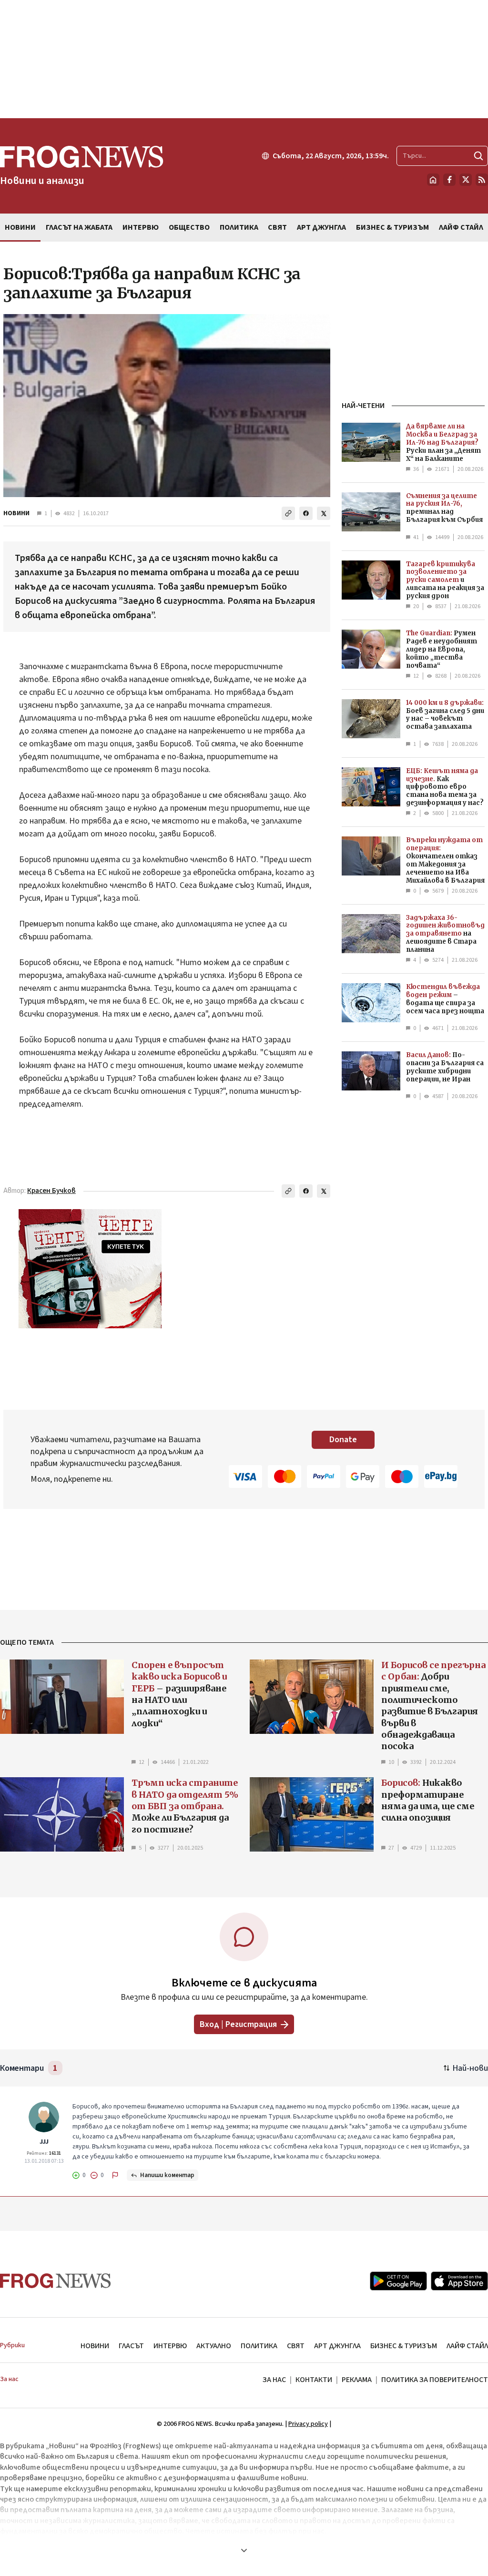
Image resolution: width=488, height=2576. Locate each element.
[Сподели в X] (324, 513)
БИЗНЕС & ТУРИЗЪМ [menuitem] (392, 227)
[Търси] (478, 156)
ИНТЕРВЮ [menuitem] (141, 227)
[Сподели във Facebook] (306, 513)
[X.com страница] (466, 180)
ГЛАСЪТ (131, 2346)
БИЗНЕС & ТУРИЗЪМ (404, 2346)
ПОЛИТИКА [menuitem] (239, 227)
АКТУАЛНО (214, 2346)
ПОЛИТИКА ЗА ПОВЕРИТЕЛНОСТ (435, 2380)
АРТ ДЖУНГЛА (337, 2346)
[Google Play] (398, 2281)
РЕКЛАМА (357, 2380)
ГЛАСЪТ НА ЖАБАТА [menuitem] (79, 227)
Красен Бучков (51, 1191)
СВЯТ (296, 2346)
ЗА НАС (274, 2380)
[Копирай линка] (288, 513)
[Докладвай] (115, 2175)
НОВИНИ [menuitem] (20, 227)
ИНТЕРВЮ (170, 2346)
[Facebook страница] (449, 180)
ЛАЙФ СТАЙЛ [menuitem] (461, 227)
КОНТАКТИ (314, 2380)
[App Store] (459, 2281)
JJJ (44, 2142)
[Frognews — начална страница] (56, 2281)
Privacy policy (308, 2424)
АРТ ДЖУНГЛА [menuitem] (321, 227)
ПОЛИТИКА (259, 2346)
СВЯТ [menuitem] (277, 227)
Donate (343, 1440)
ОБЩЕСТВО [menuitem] (189, 227)
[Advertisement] (244, 59)
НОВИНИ (16, 513)
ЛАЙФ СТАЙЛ (467, 2346)
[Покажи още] (244, 2550)
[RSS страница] (482, 180)
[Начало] (433, 180)
